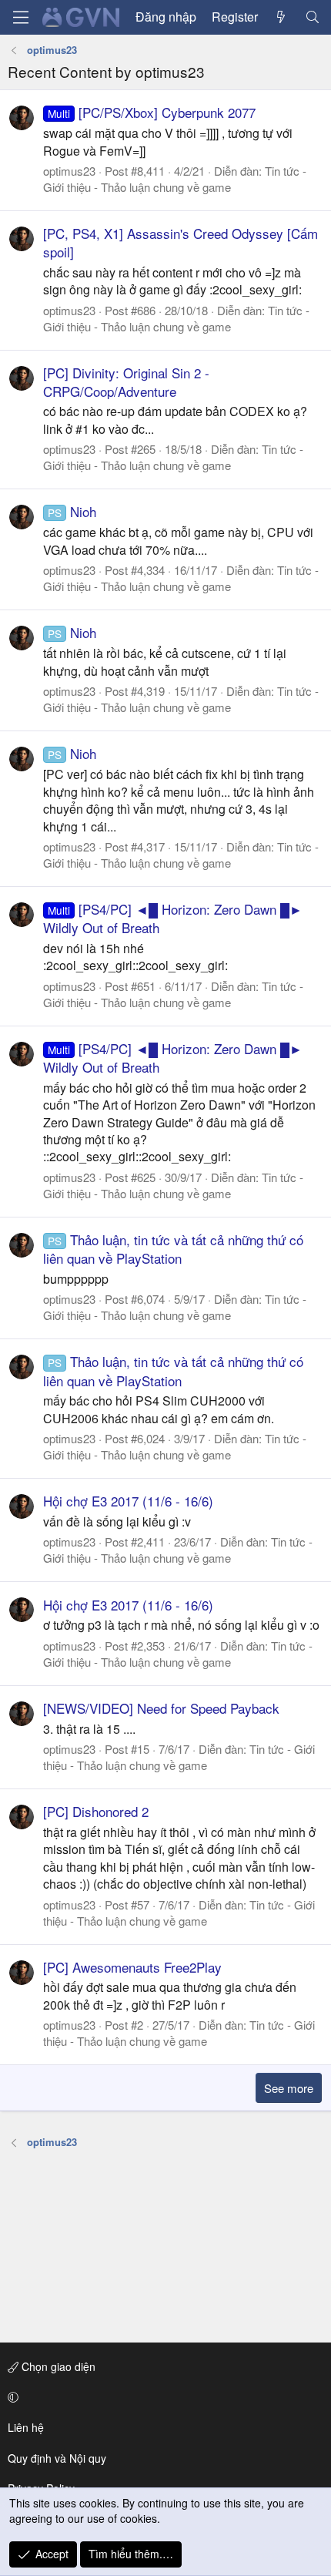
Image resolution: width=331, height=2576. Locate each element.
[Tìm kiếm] (312, 17)
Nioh (72, 511)
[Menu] (21, 17)
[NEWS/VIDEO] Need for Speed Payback (161, 1708)
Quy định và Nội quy (57, 2458)
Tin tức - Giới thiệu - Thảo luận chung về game (175, 179)
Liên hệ (26, 2427)
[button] (163, 2397)
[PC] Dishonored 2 (96, 1811)
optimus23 (69, 171)
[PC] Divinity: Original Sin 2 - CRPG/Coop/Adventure (126, 382)
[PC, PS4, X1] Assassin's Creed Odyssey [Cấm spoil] (181, 242)
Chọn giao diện (57, 2366)
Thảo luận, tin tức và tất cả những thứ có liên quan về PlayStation (173, 1249)
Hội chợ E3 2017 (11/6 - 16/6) (128, 1501)
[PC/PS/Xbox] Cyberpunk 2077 (152, 112)
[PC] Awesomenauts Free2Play (132, 1967)
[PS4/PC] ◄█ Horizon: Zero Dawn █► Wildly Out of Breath (173, 918)
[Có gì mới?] (281, 17)
